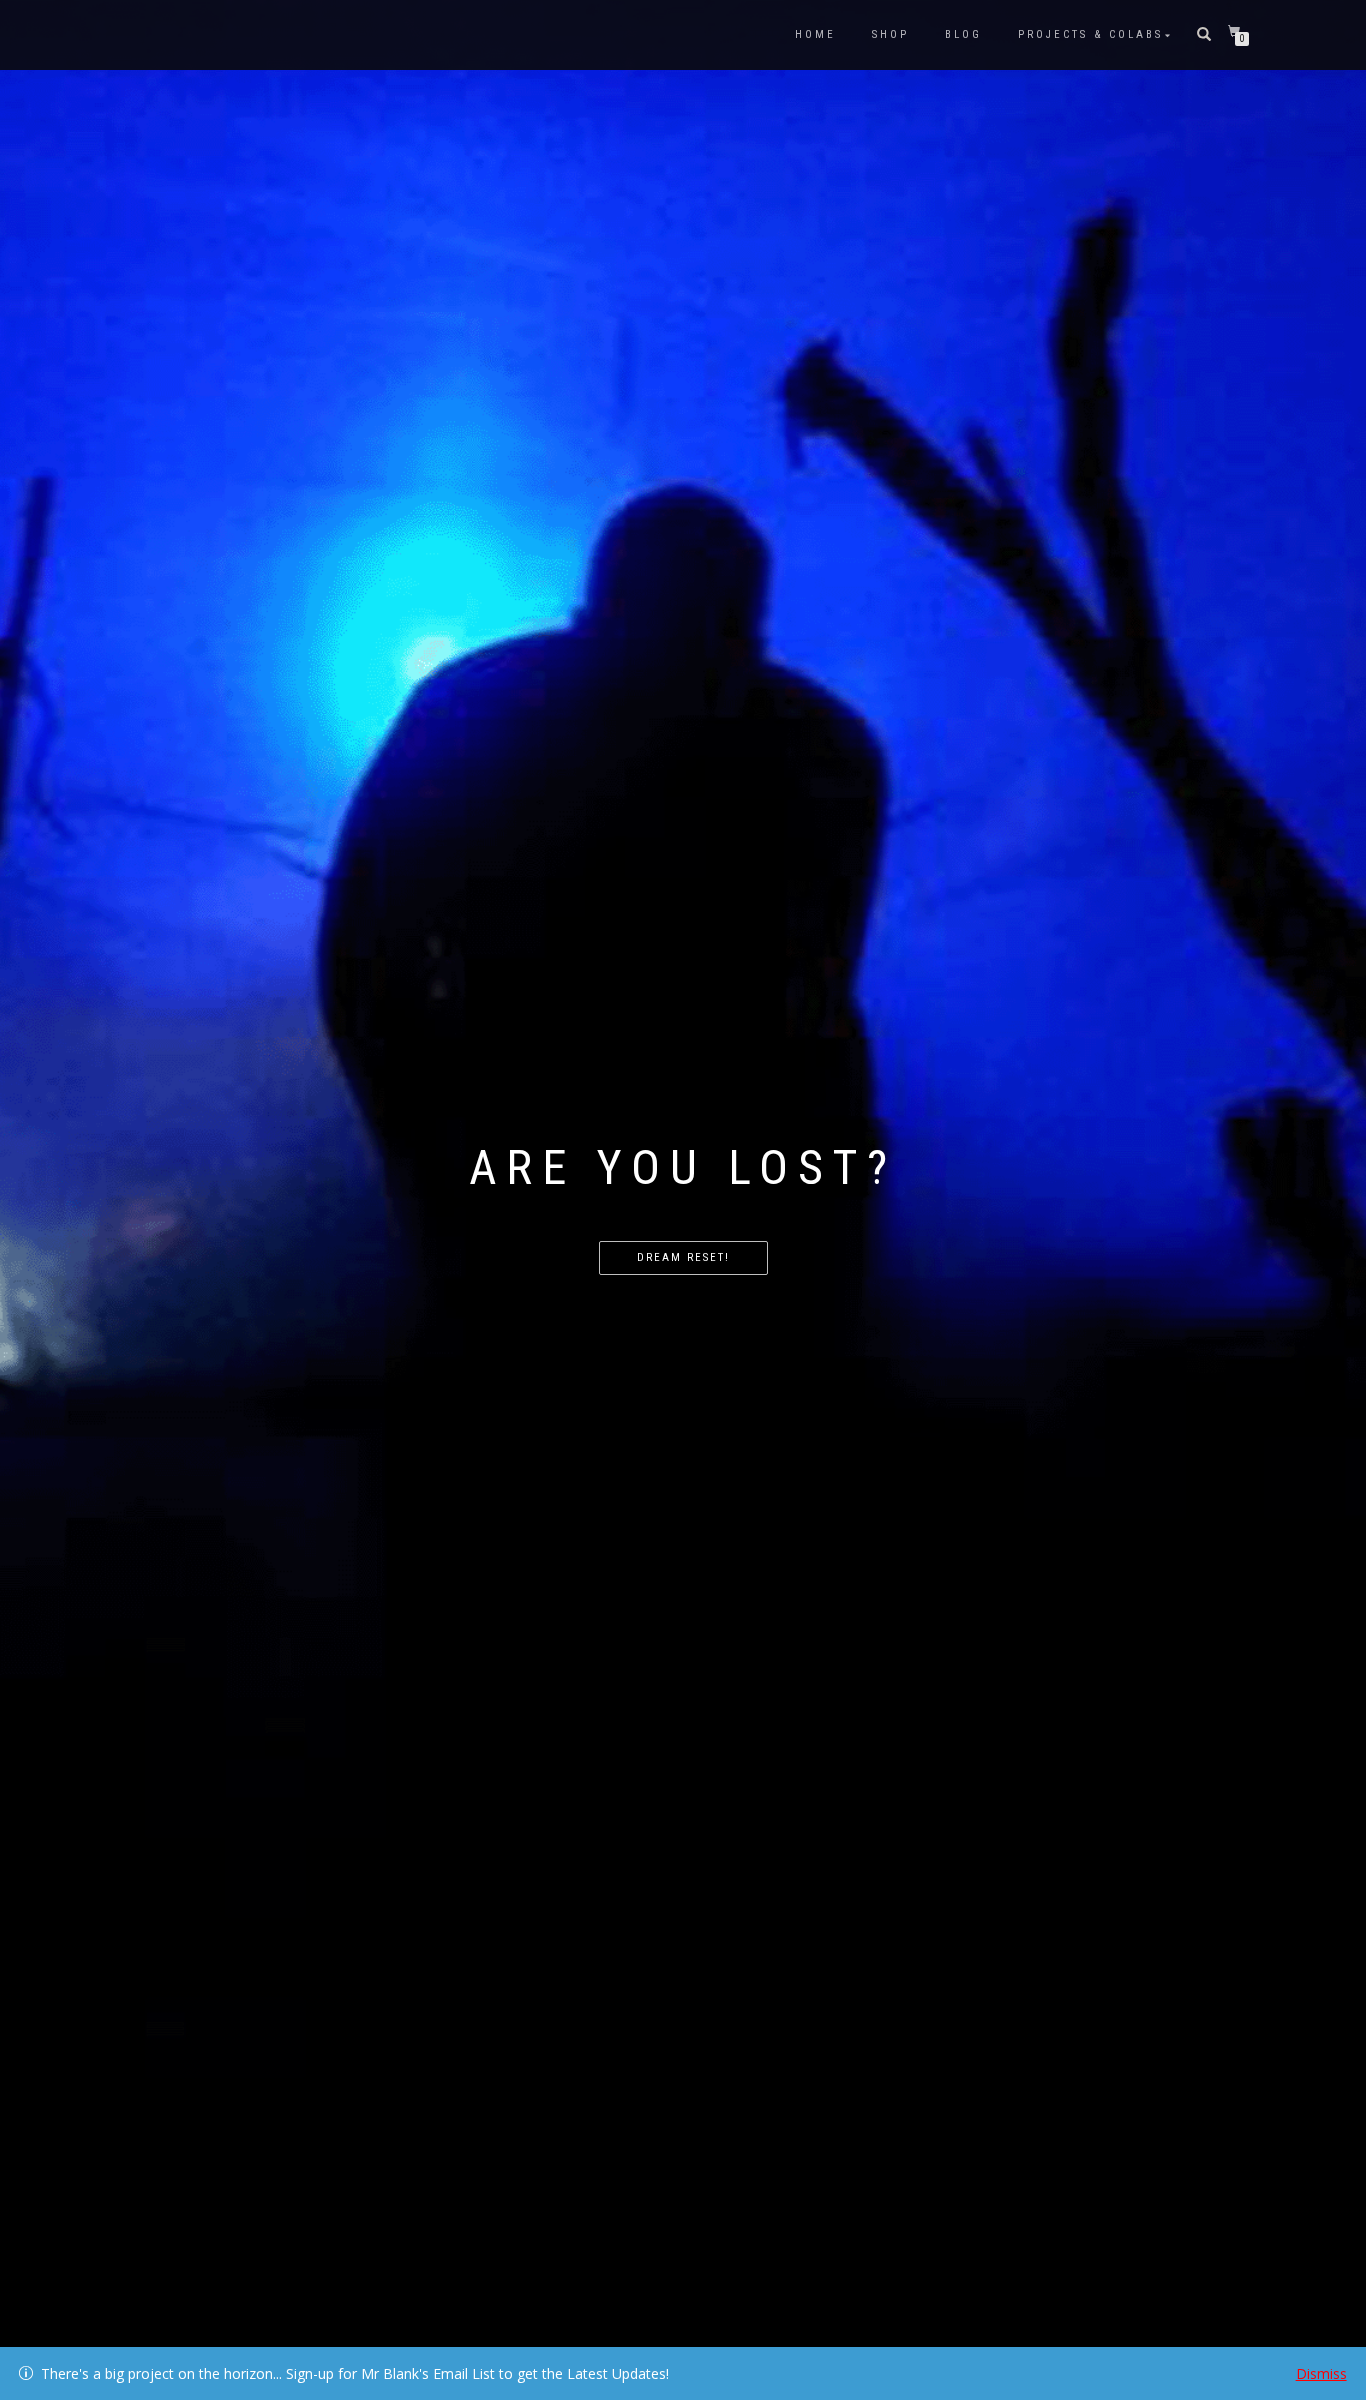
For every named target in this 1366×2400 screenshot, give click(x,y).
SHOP (890, 34)
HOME (815, 34)
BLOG (963, 34)
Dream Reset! (683, 1257)
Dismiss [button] (1321, 2373)
